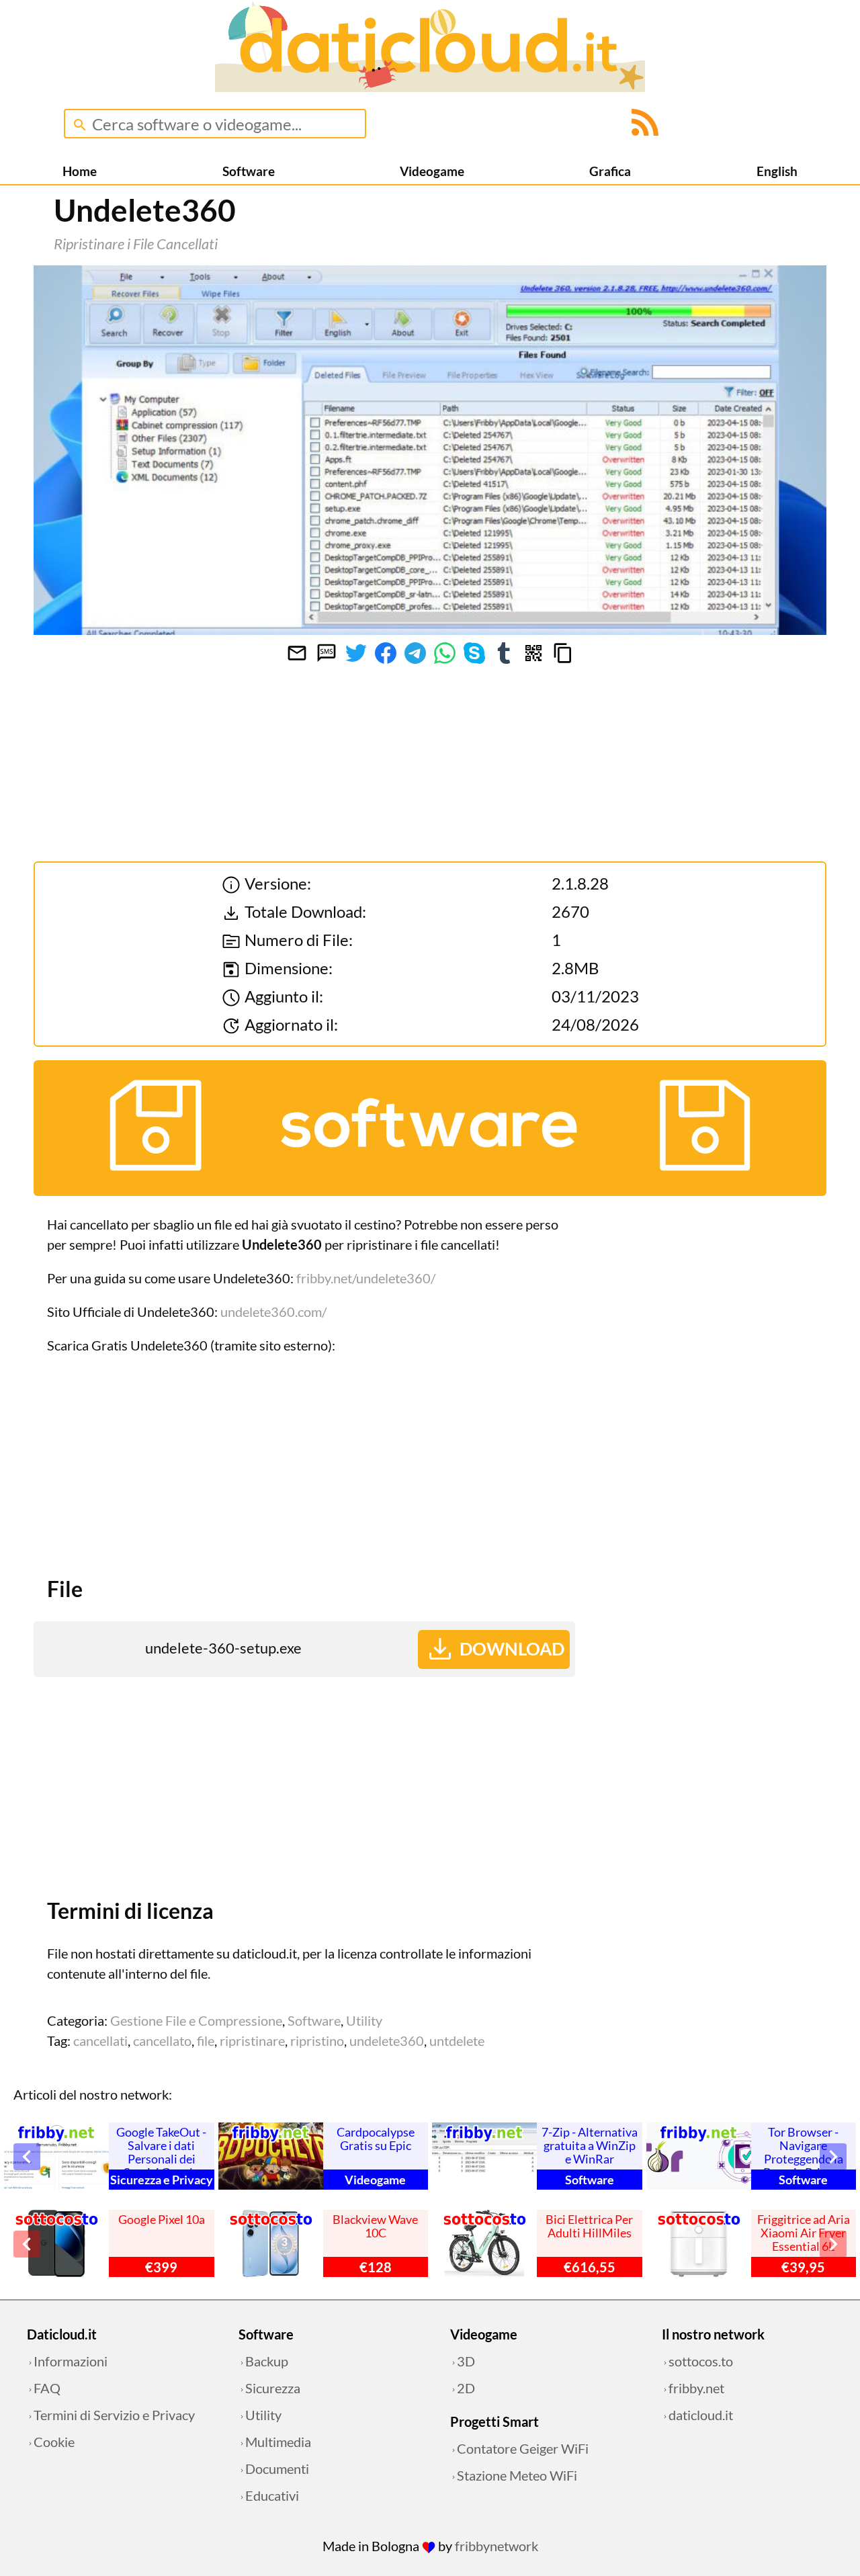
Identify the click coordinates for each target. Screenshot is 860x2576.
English (777, 171)
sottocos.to (701, 2361)
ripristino (317, 2041)
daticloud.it (701, 2415)
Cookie (54, 2442)
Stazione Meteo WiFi (517, 2475)
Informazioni (71, 2361)
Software (249, 171)
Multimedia (278, 2442)
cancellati (100, 2041)
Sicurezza (273, 2388)
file (206, 2041)
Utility (364, 2020)
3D (466, 2361)
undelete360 (387, 2041)
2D (466, 2388)
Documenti (277, 2468)
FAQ (47, 2388)
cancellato (162, 2041)
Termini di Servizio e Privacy (114, 2415)
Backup (267, 2361)
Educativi (272, 2495)
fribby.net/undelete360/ (366, 1278)
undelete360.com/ (273, 1312)
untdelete (457, 2041)
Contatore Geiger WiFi (523, 2448)
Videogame (432, 171)
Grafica (610, 171)
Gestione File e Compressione (196, 2020)
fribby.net (696, 2388)
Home (80, 171)
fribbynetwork (497, 2546)
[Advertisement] (304, 1463)
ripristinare (252, 2041)
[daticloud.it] (430, 87)
